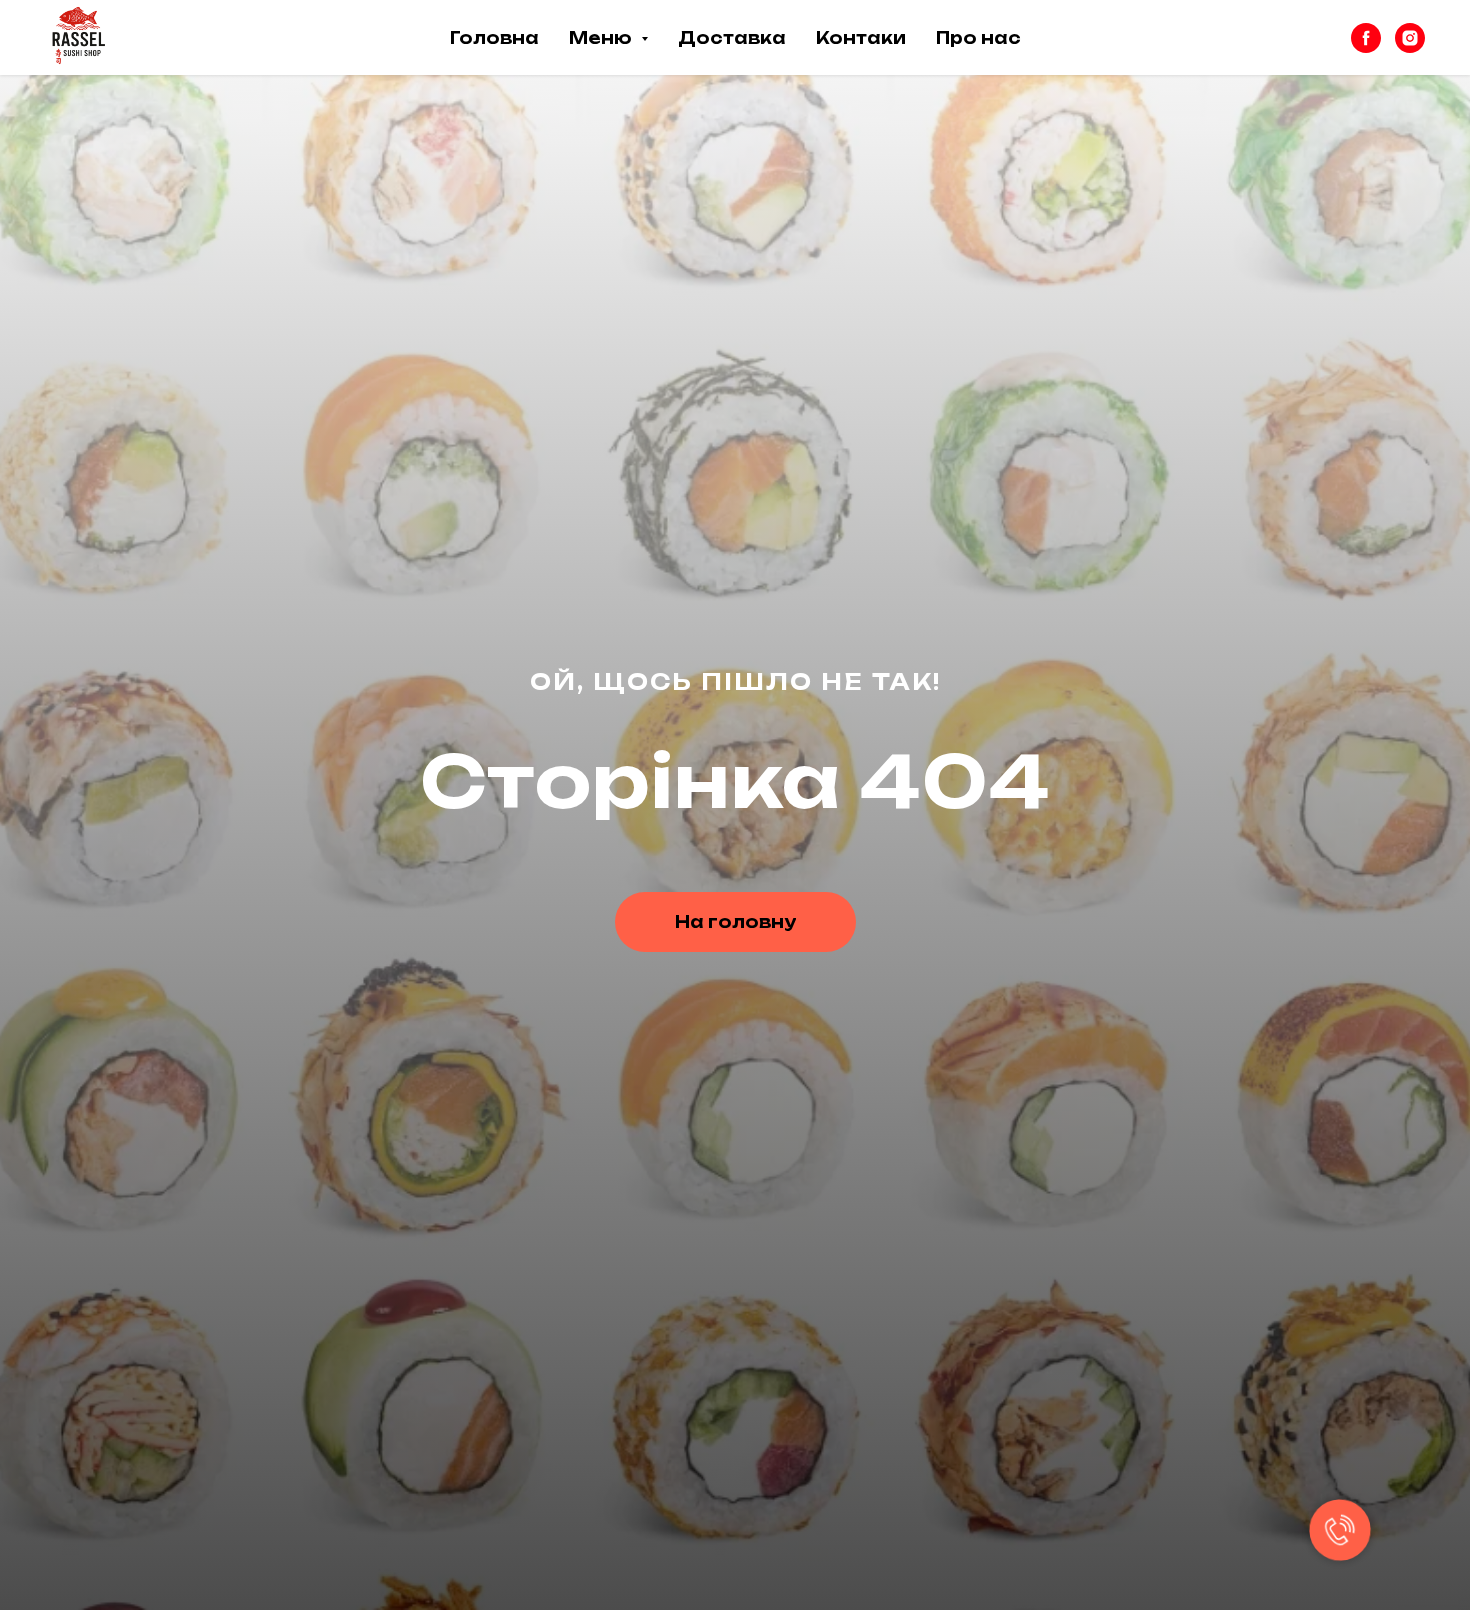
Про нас (978, 38)
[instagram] (1410, 38)
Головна (494, 38)
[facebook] (1366, 38)
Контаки (861, 38)
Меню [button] (602, 38)
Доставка (732, 38)
